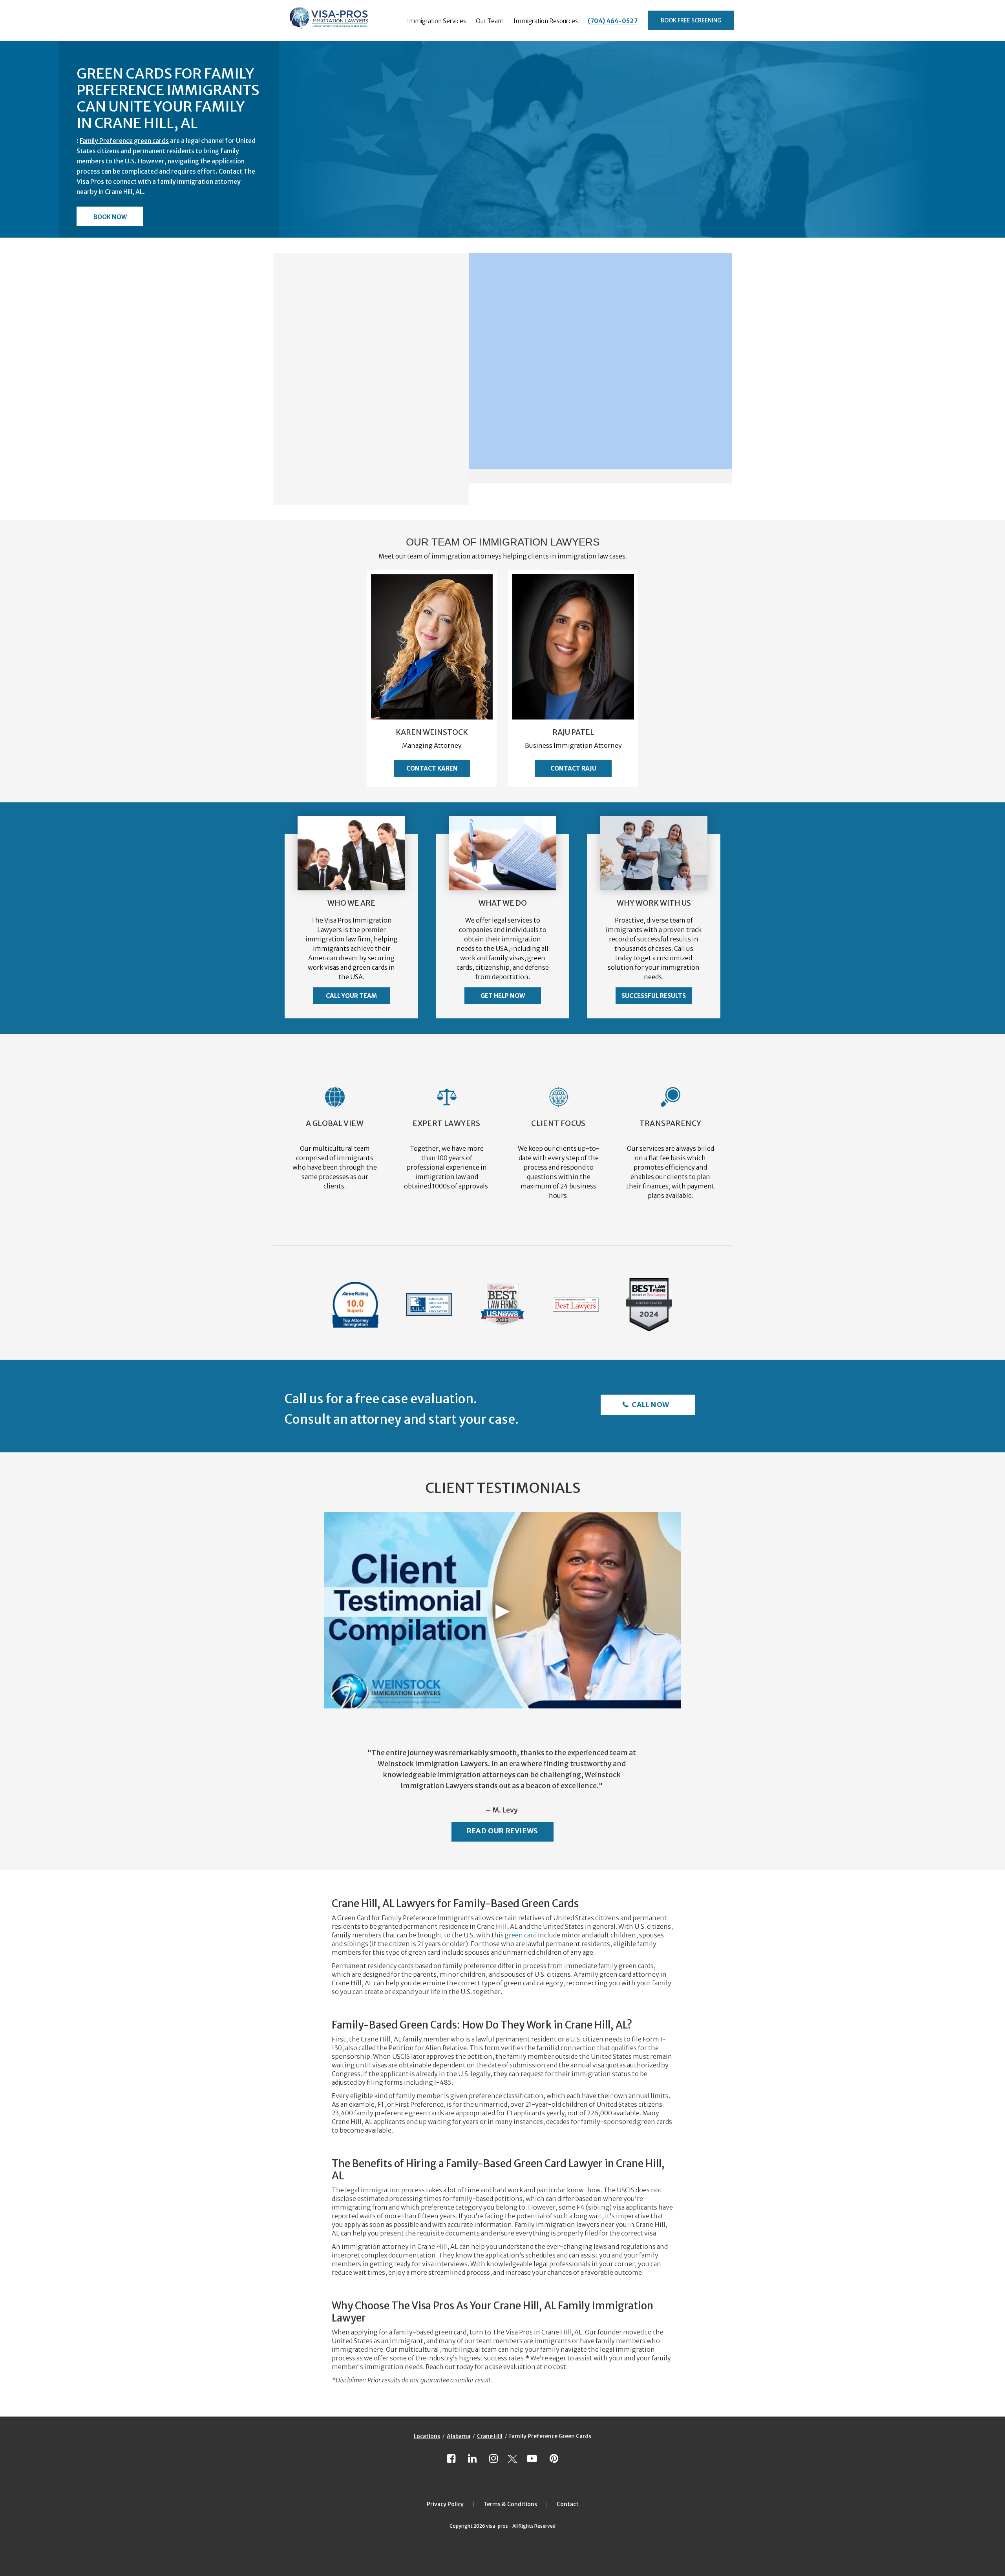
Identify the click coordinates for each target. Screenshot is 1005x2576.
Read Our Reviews (502, 1831)
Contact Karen (432, 768)
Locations (427, 2436)
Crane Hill (490, 2436)
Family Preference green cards (124, 141)
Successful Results (654, 996)
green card (521, 1935)
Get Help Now (503, 996)
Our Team (490, 21)
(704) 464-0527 (613, 21)
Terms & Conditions (510, 2504)
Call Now (650, 1405)
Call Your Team (351, 996)
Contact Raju (573, 768)
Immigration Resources (546, 21)
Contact (568, 2504)
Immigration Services (437, 21)
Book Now (110, 217)
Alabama (459, 2436)
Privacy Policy (445, 2504)
